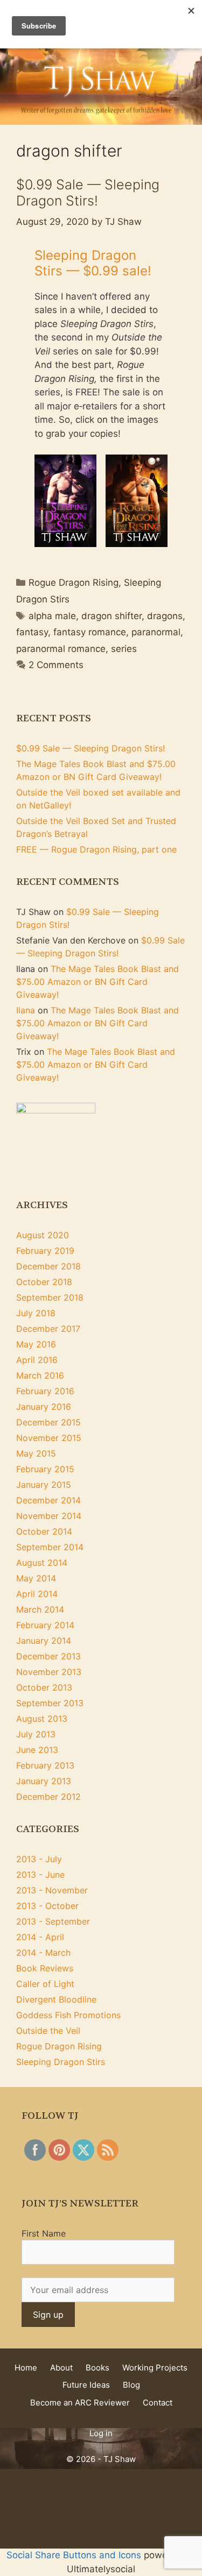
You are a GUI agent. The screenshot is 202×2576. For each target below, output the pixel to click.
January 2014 (44, 1641)
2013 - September (53, 1921)
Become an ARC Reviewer (80, 2403)
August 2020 (43, 1235)
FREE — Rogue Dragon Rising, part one (96, 849)
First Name (44, 2233)
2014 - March (43, 1953)
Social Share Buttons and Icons (74, 2555)
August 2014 (42, 1563)
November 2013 (49, 1672)
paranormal (156, 632)
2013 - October (47, 1906)
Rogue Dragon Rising (74, 583)
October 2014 (44, 1531)
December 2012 (48, 1797)
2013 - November (52, 1890)
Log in (101, 2433)
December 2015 (48, 1422)
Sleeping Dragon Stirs (61, 2062)
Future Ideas (86, 2385)
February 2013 (45, 1765)
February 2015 (45, 1469)
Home (26, 2368)
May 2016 (36, 1344)
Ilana (26, 1010)
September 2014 (50, 1547)
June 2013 (37, 1750)
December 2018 (48, 1266)
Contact (158, 2403)
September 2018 (50, 1297)
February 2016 (45, 1391)
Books (97, 2368)
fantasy (32, 632)
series (124, 649)
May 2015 (36, 1453)
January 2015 (44, 1485)
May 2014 (36, 1578)
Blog (131, 2385)
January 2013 (44, 1781)
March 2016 (40, 1375)
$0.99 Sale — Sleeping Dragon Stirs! (88, 193)
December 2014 (48, 1500)
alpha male (52, 616)
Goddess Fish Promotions (68, 2015)
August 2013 (42, 1719)
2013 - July (39, 1859)
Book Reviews (45, 1968)
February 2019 (45, 1251)
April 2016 (37, 1360)
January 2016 (44, 1407)
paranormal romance (61, 649)
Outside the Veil (48, 2031)
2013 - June (40, 1875)
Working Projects (155, 2368)
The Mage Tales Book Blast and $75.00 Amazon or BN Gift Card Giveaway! (97, 982)
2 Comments (56, 665)
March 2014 (40, 1609)
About (61, 2368)
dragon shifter (112, 616)
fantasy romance (90, 632)
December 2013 (48, 1656)
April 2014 (37, 1594)
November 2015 (49, 1438)
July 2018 (36, 1313)
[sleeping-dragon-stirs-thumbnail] (65, 501)
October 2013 (44, 1687)
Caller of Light (45, 1984)
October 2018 (44, 1282)
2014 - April (40, 1937)
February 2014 (45, 1625)
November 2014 (49, 1516)
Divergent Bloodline (56, 1999)
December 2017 (48, 1329)
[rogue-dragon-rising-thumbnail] (137, 501)
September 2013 (50, 1703)
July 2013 (36, 1734)
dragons (165, 616)
